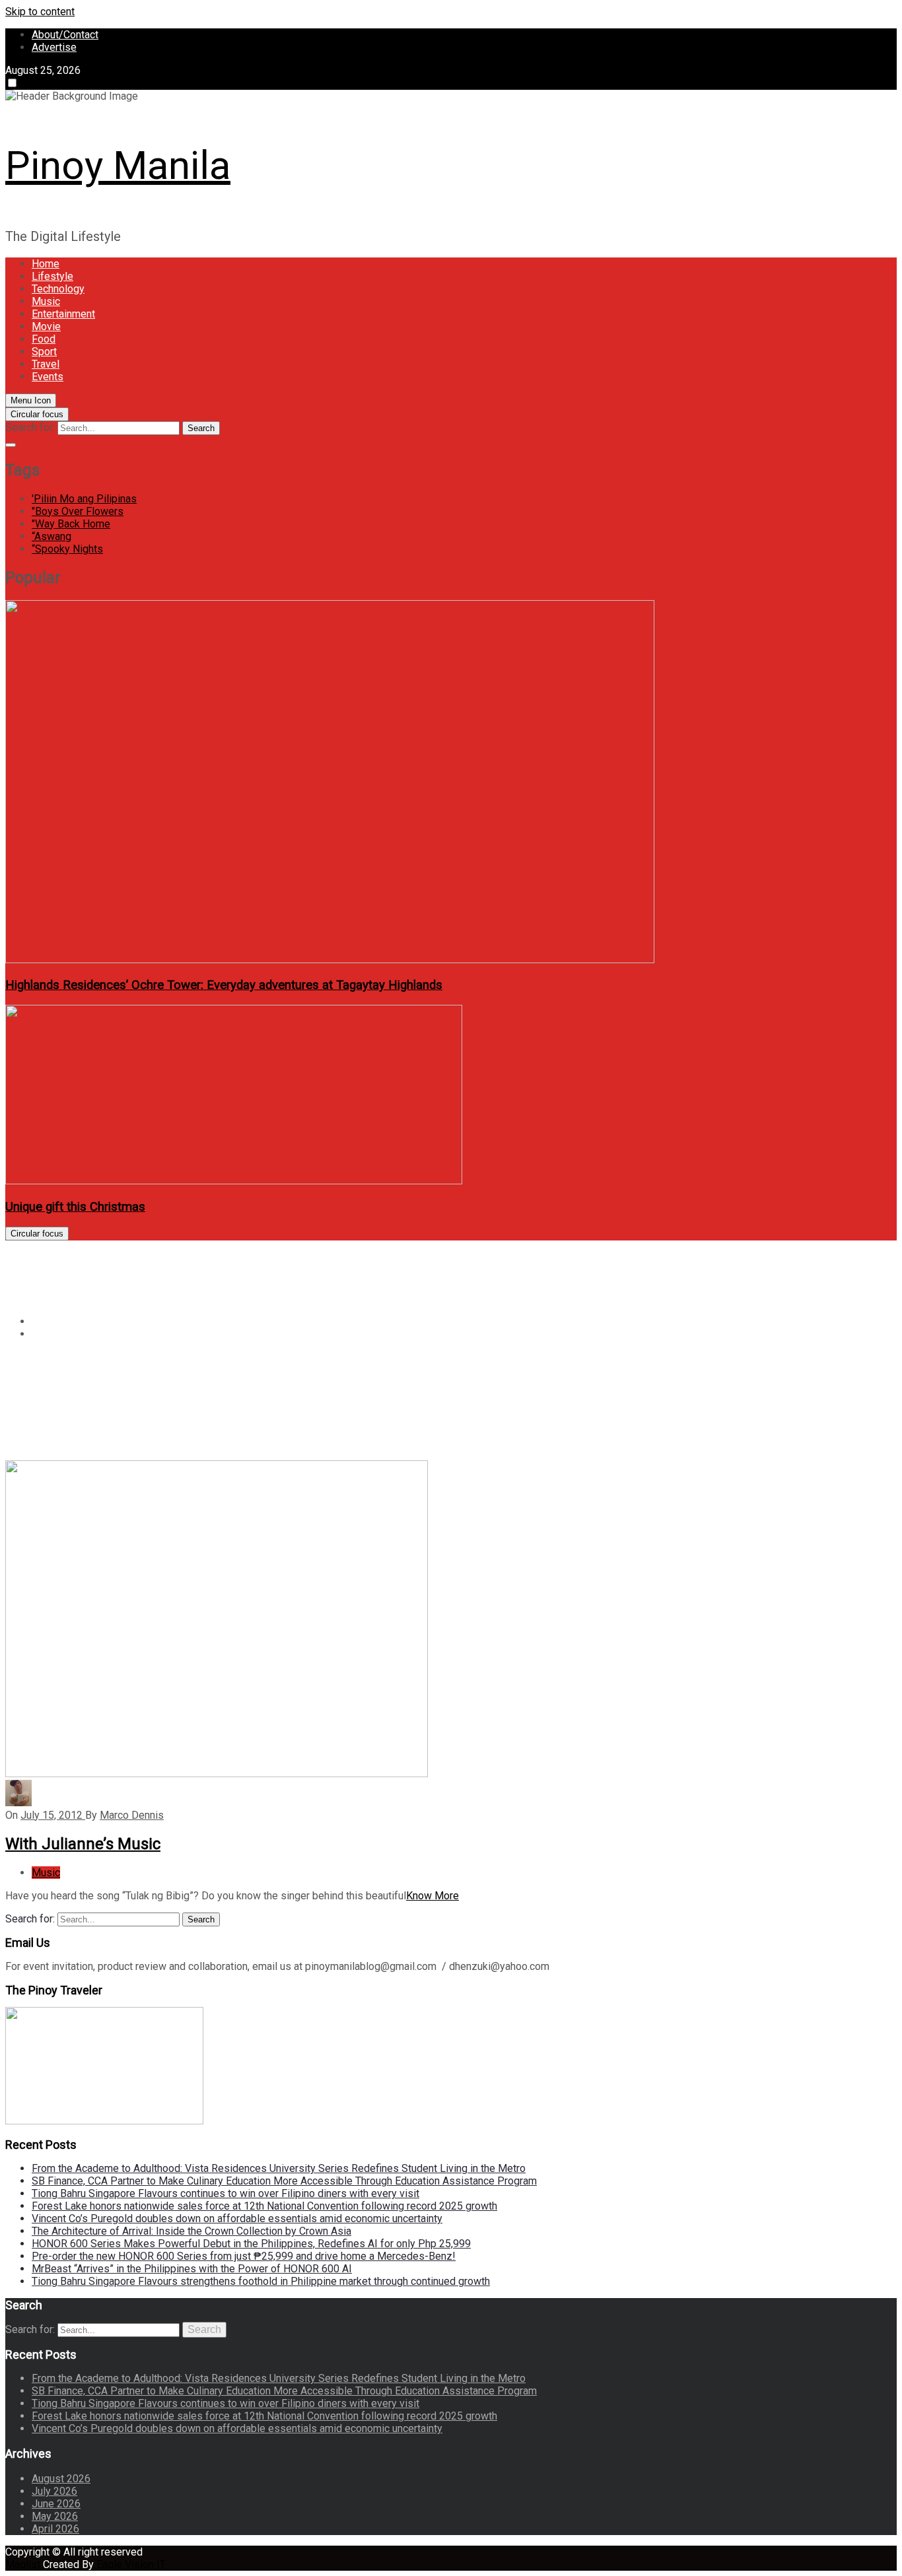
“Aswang (52, 536)
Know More (433, 1896)
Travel (46, 364)
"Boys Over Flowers (78, 511)
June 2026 (56, 2504)
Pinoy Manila (118, 165)
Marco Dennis (132, 1815)
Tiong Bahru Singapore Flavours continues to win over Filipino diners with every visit (225, 2193)
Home (46, 264)
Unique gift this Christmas (75, 1207)
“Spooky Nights (67, 549)
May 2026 (55, 2516)
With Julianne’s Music (83, 1844)
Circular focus (37, 414)
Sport (44, 352)
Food (44, 339)
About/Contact (65, 35)
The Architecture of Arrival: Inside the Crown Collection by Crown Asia (191, 2231)
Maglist (24, 2564)
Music (46, 301)
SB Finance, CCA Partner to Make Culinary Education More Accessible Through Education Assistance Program (284, 2181)
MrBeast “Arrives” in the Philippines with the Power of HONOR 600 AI (192, 2269)
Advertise (54, 47)
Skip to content (40, 12)
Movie (46, 326)
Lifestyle (52, 276)
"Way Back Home (71, 524)
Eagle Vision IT (131, 2564)
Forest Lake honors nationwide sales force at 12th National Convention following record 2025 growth (264, 2206)
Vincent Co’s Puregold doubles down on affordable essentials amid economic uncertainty (237, 2219)
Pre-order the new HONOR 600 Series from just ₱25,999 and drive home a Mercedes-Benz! (244, 2256)
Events (48, 377)
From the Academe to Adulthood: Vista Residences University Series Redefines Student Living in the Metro (279, 2168)
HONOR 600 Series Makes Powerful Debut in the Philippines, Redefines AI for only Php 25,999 (251, 2244)
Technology (58, 289)
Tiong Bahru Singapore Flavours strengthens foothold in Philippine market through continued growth (261, 2281)
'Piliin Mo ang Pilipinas (84, 499)
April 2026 (55, 2529)
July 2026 (54, 2491)
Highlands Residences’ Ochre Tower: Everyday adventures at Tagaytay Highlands (224, 985)
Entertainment (63, 314)
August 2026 (61, 2479)
